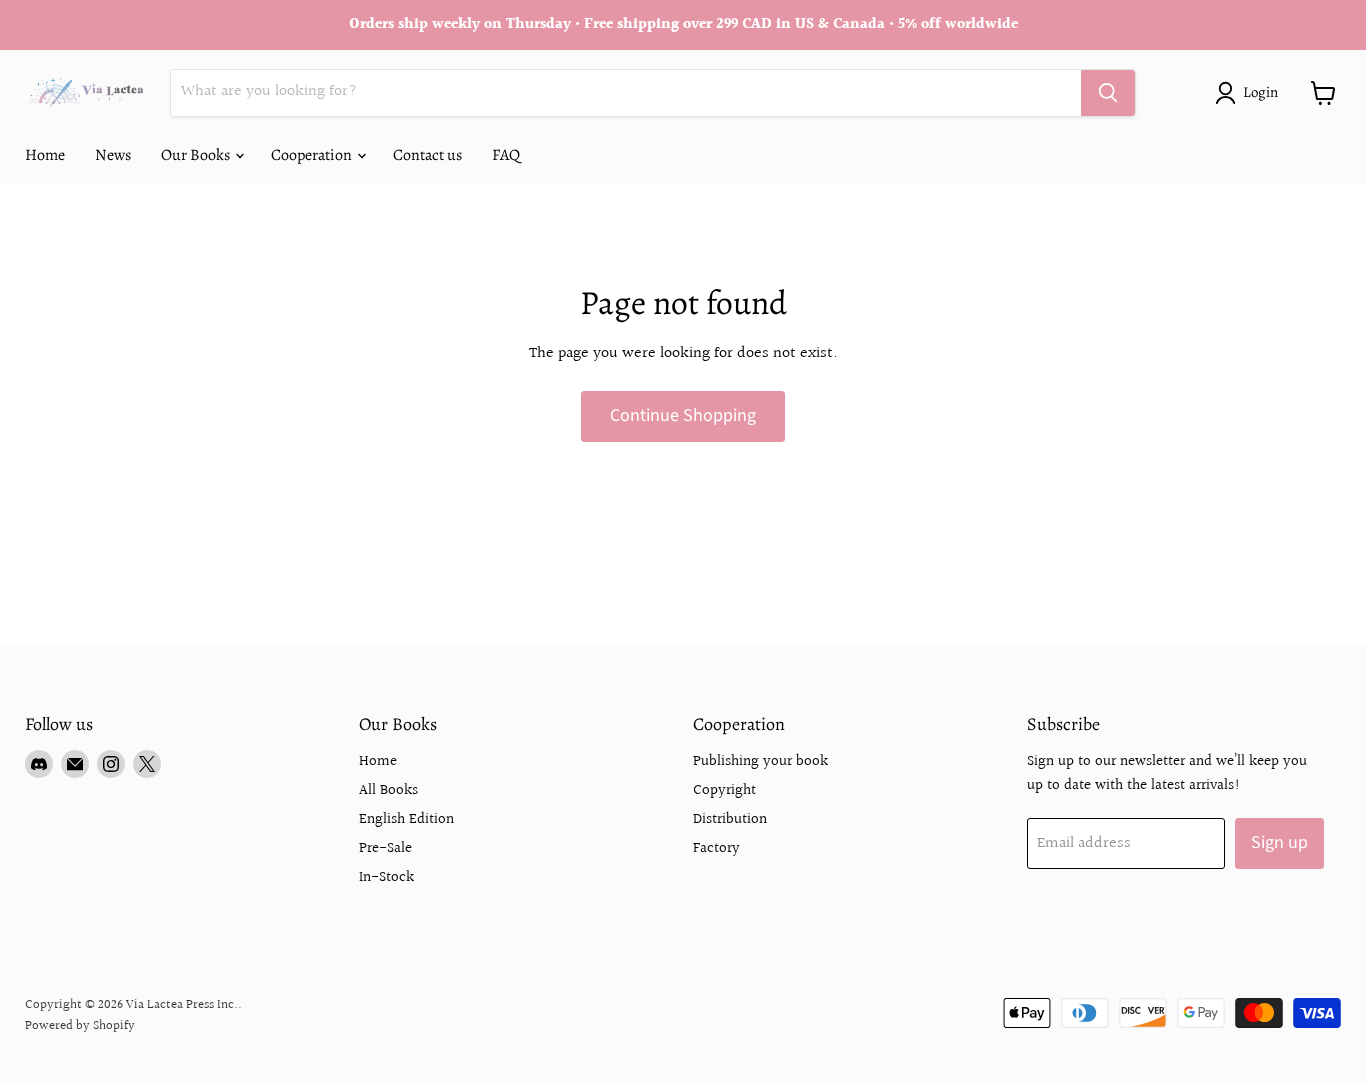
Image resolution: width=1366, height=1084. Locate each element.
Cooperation (313, 155)
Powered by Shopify (80, 1026)
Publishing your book (760, 761)
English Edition (406, 819)
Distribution (730, 819)
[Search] (1108, 93)
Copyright (724, 790)
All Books (388, 790)
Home (45, 155)
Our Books (197, 155)
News (113, 155)
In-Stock (386, 877)
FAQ (506, 155)
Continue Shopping (683, 415)
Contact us (427, 155)
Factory (716, 848)
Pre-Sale (385, 848)
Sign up (1279, 842)
